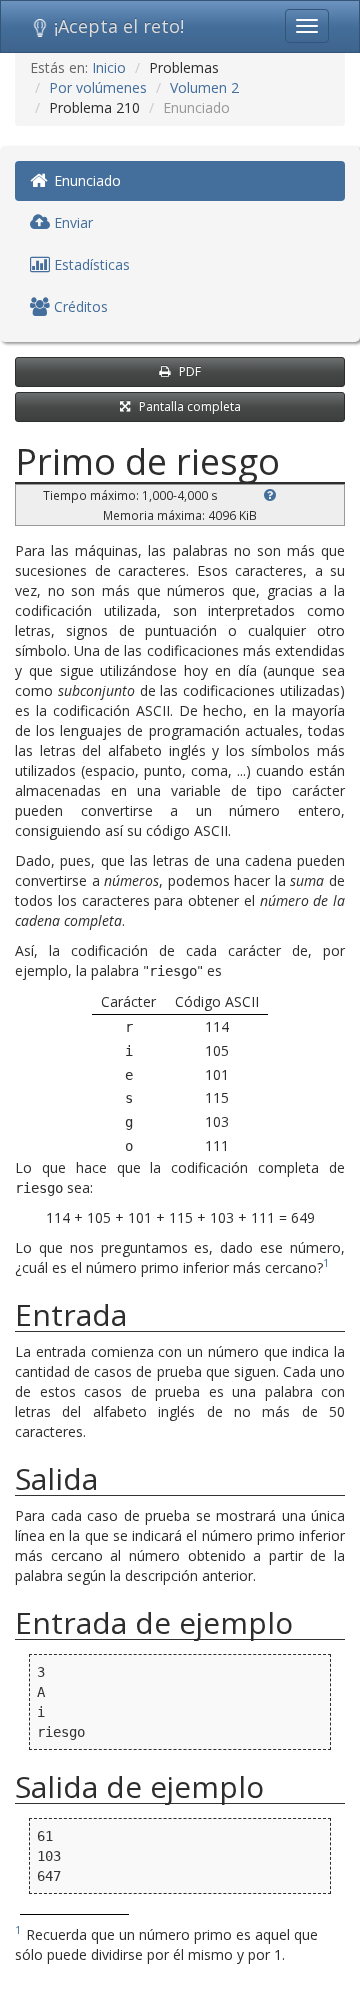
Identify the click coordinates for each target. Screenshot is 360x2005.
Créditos (79, 306)
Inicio (109, 67)
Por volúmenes (98, 87)
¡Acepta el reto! (119, 26)
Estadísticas (90, 264)
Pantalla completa (190, 406)
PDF (190, 371)
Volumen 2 (204, 87)
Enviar (71, 222)
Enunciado (85, 180)
